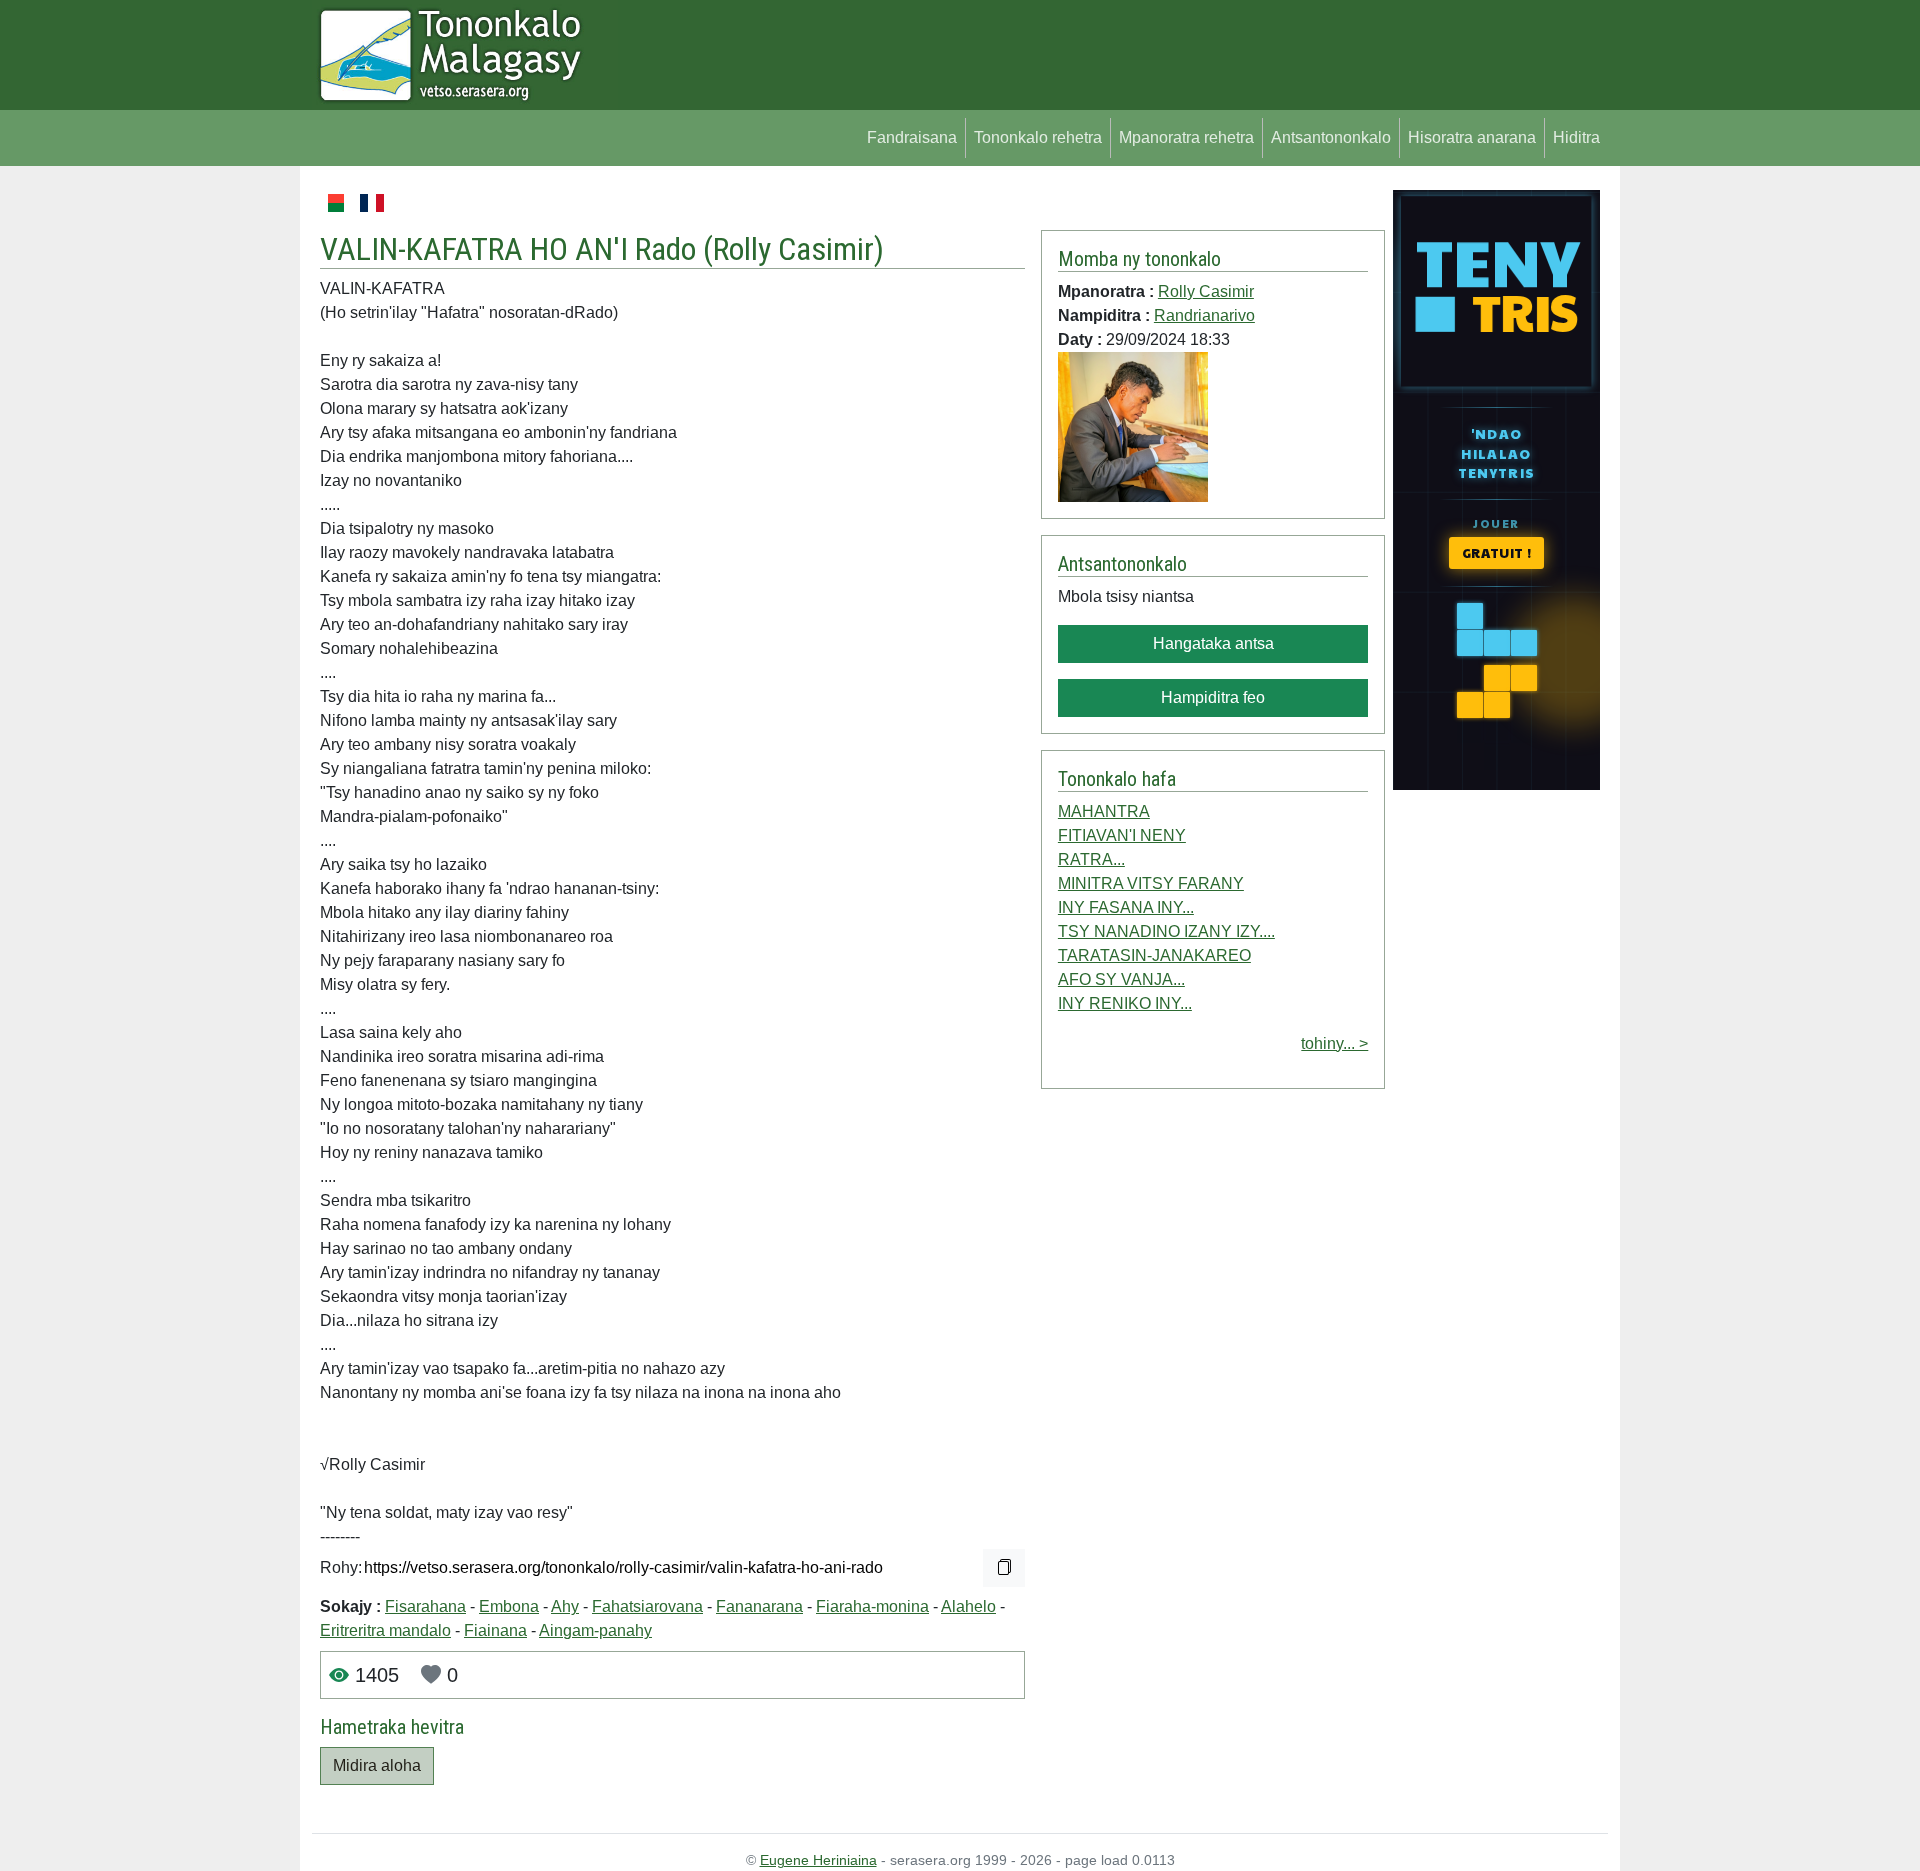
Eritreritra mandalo (385, 1630)
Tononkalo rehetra (1038, 137)
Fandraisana (912, 137)
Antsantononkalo (1331, 137)
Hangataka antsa (1213, 643)
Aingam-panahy (595, 1630)
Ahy (565, 1606)
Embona (509, 1606)
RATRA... (1091, 859)
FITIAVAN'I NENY (1122, 835)
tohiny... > (1334, 1043)
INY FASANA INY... (1126, 907)
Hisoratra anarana (1472, 137)
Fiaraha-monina (872, 1606)
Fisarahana (425, 1606)
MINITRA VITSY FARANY (1151, 883)
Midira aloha (377, 1765)
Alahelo (968, 1606)
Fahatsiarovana (647, 1606)
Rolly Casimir (793, 249)
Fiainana (495, 1630)
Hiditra (1576, 137)
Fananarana (759, 1606)
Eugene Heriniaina (818, 1860)
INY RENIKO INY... (1125, 1003)
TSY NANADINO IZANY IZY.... (1166, 931)
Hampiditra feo (1213, 697)
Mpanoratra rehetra (1186, 137)
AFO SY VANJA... (1121, 979)
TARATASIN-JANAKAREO (1154, 955)
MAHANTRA (1104, 811)
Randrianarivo (1204, 315)
